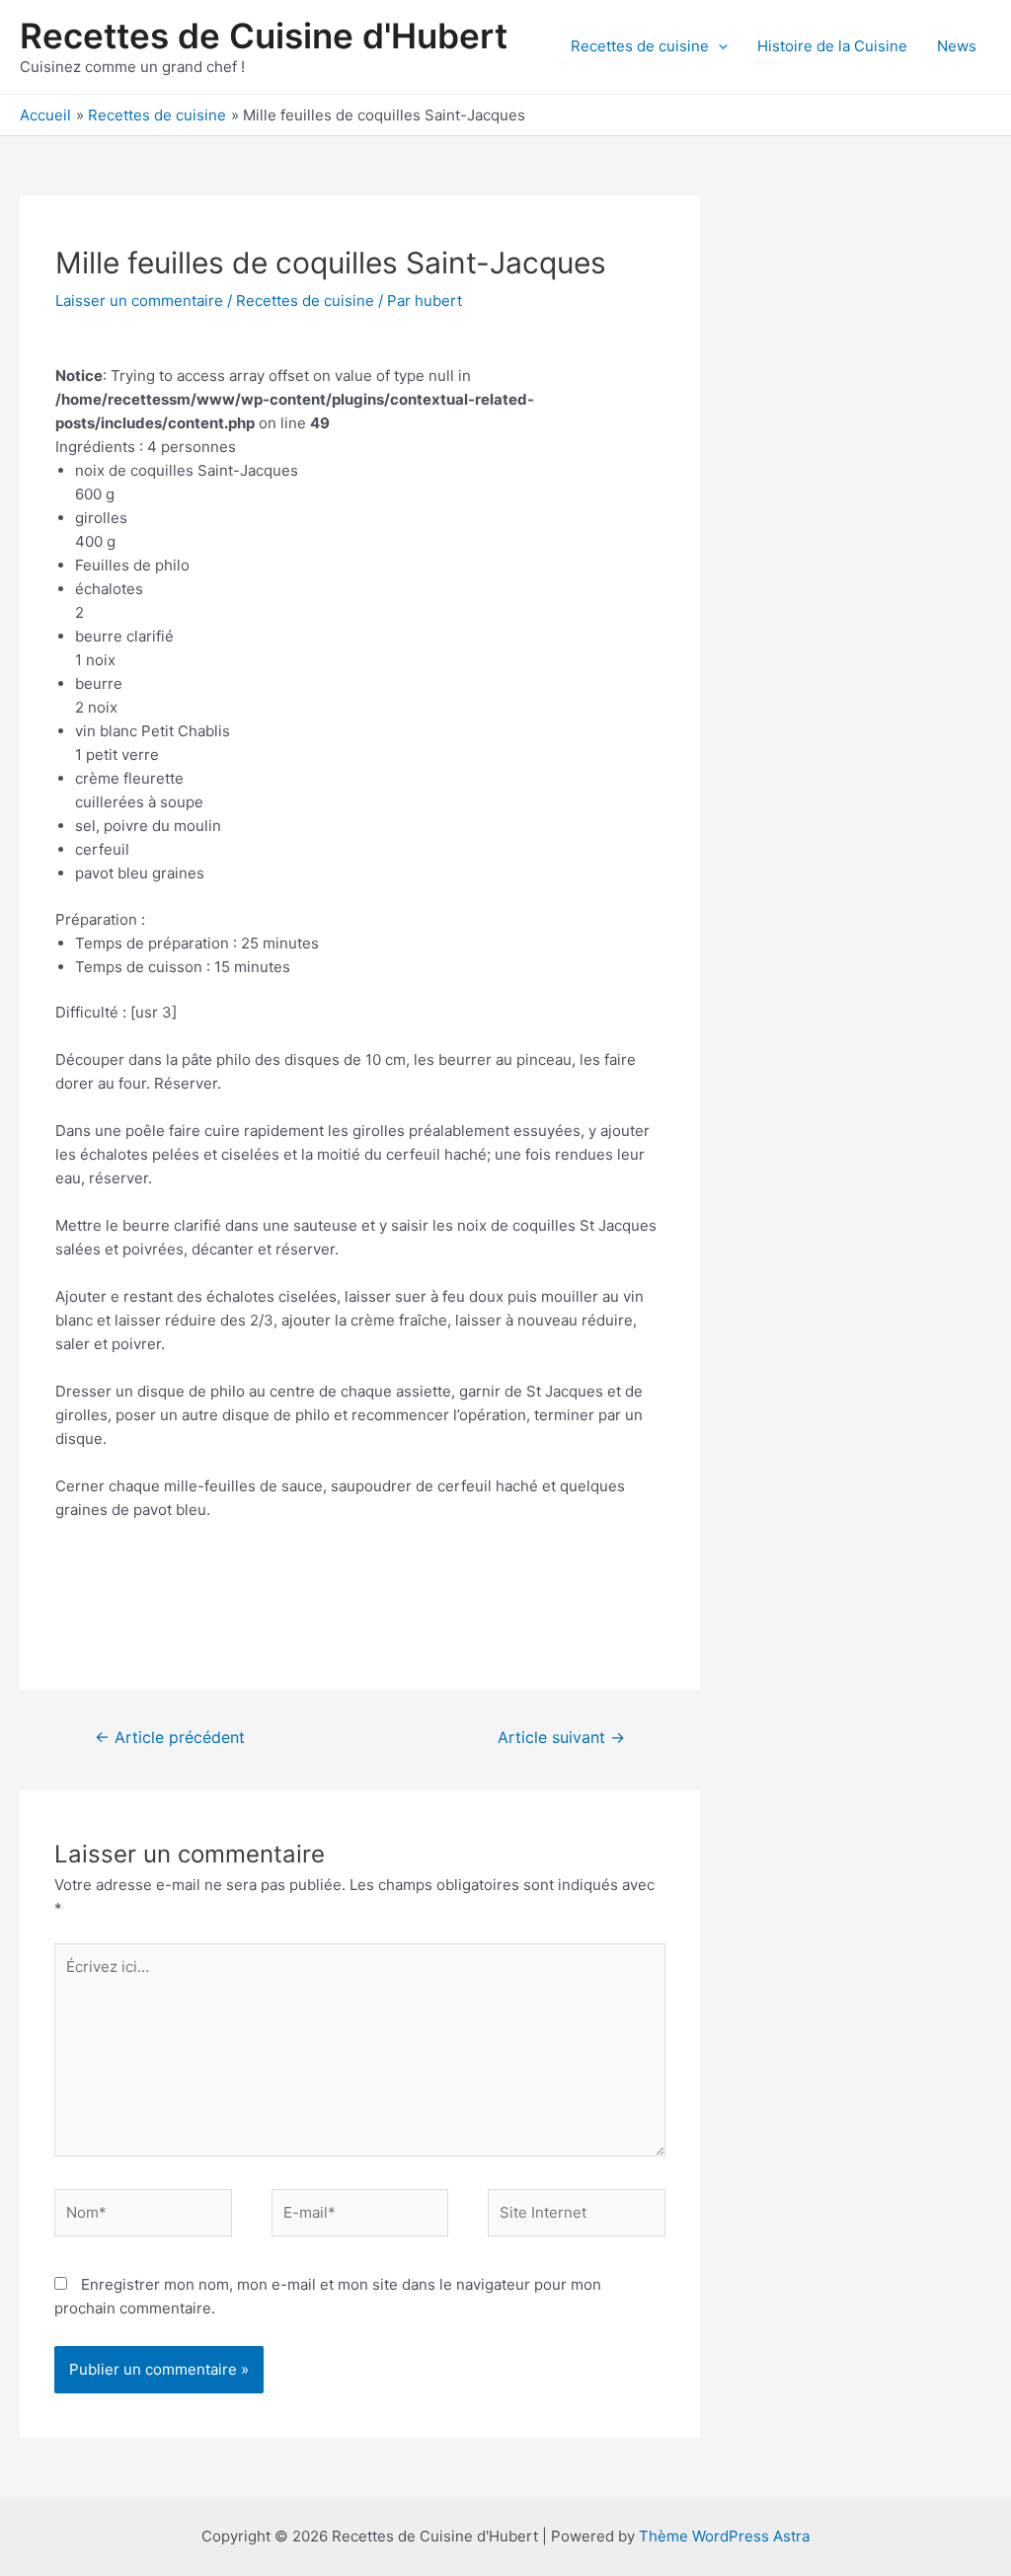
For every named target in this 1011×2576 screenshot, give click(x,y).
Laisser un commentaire (139, 301)
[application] (718, 46)
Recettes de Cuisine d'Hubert (264, 36)
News (957, 46)
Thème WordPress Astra (724, 2536)
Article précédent (170, 1738)
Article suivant (561, 1738)
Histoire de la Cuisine (832, 46)
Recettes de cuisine (640, 46)
